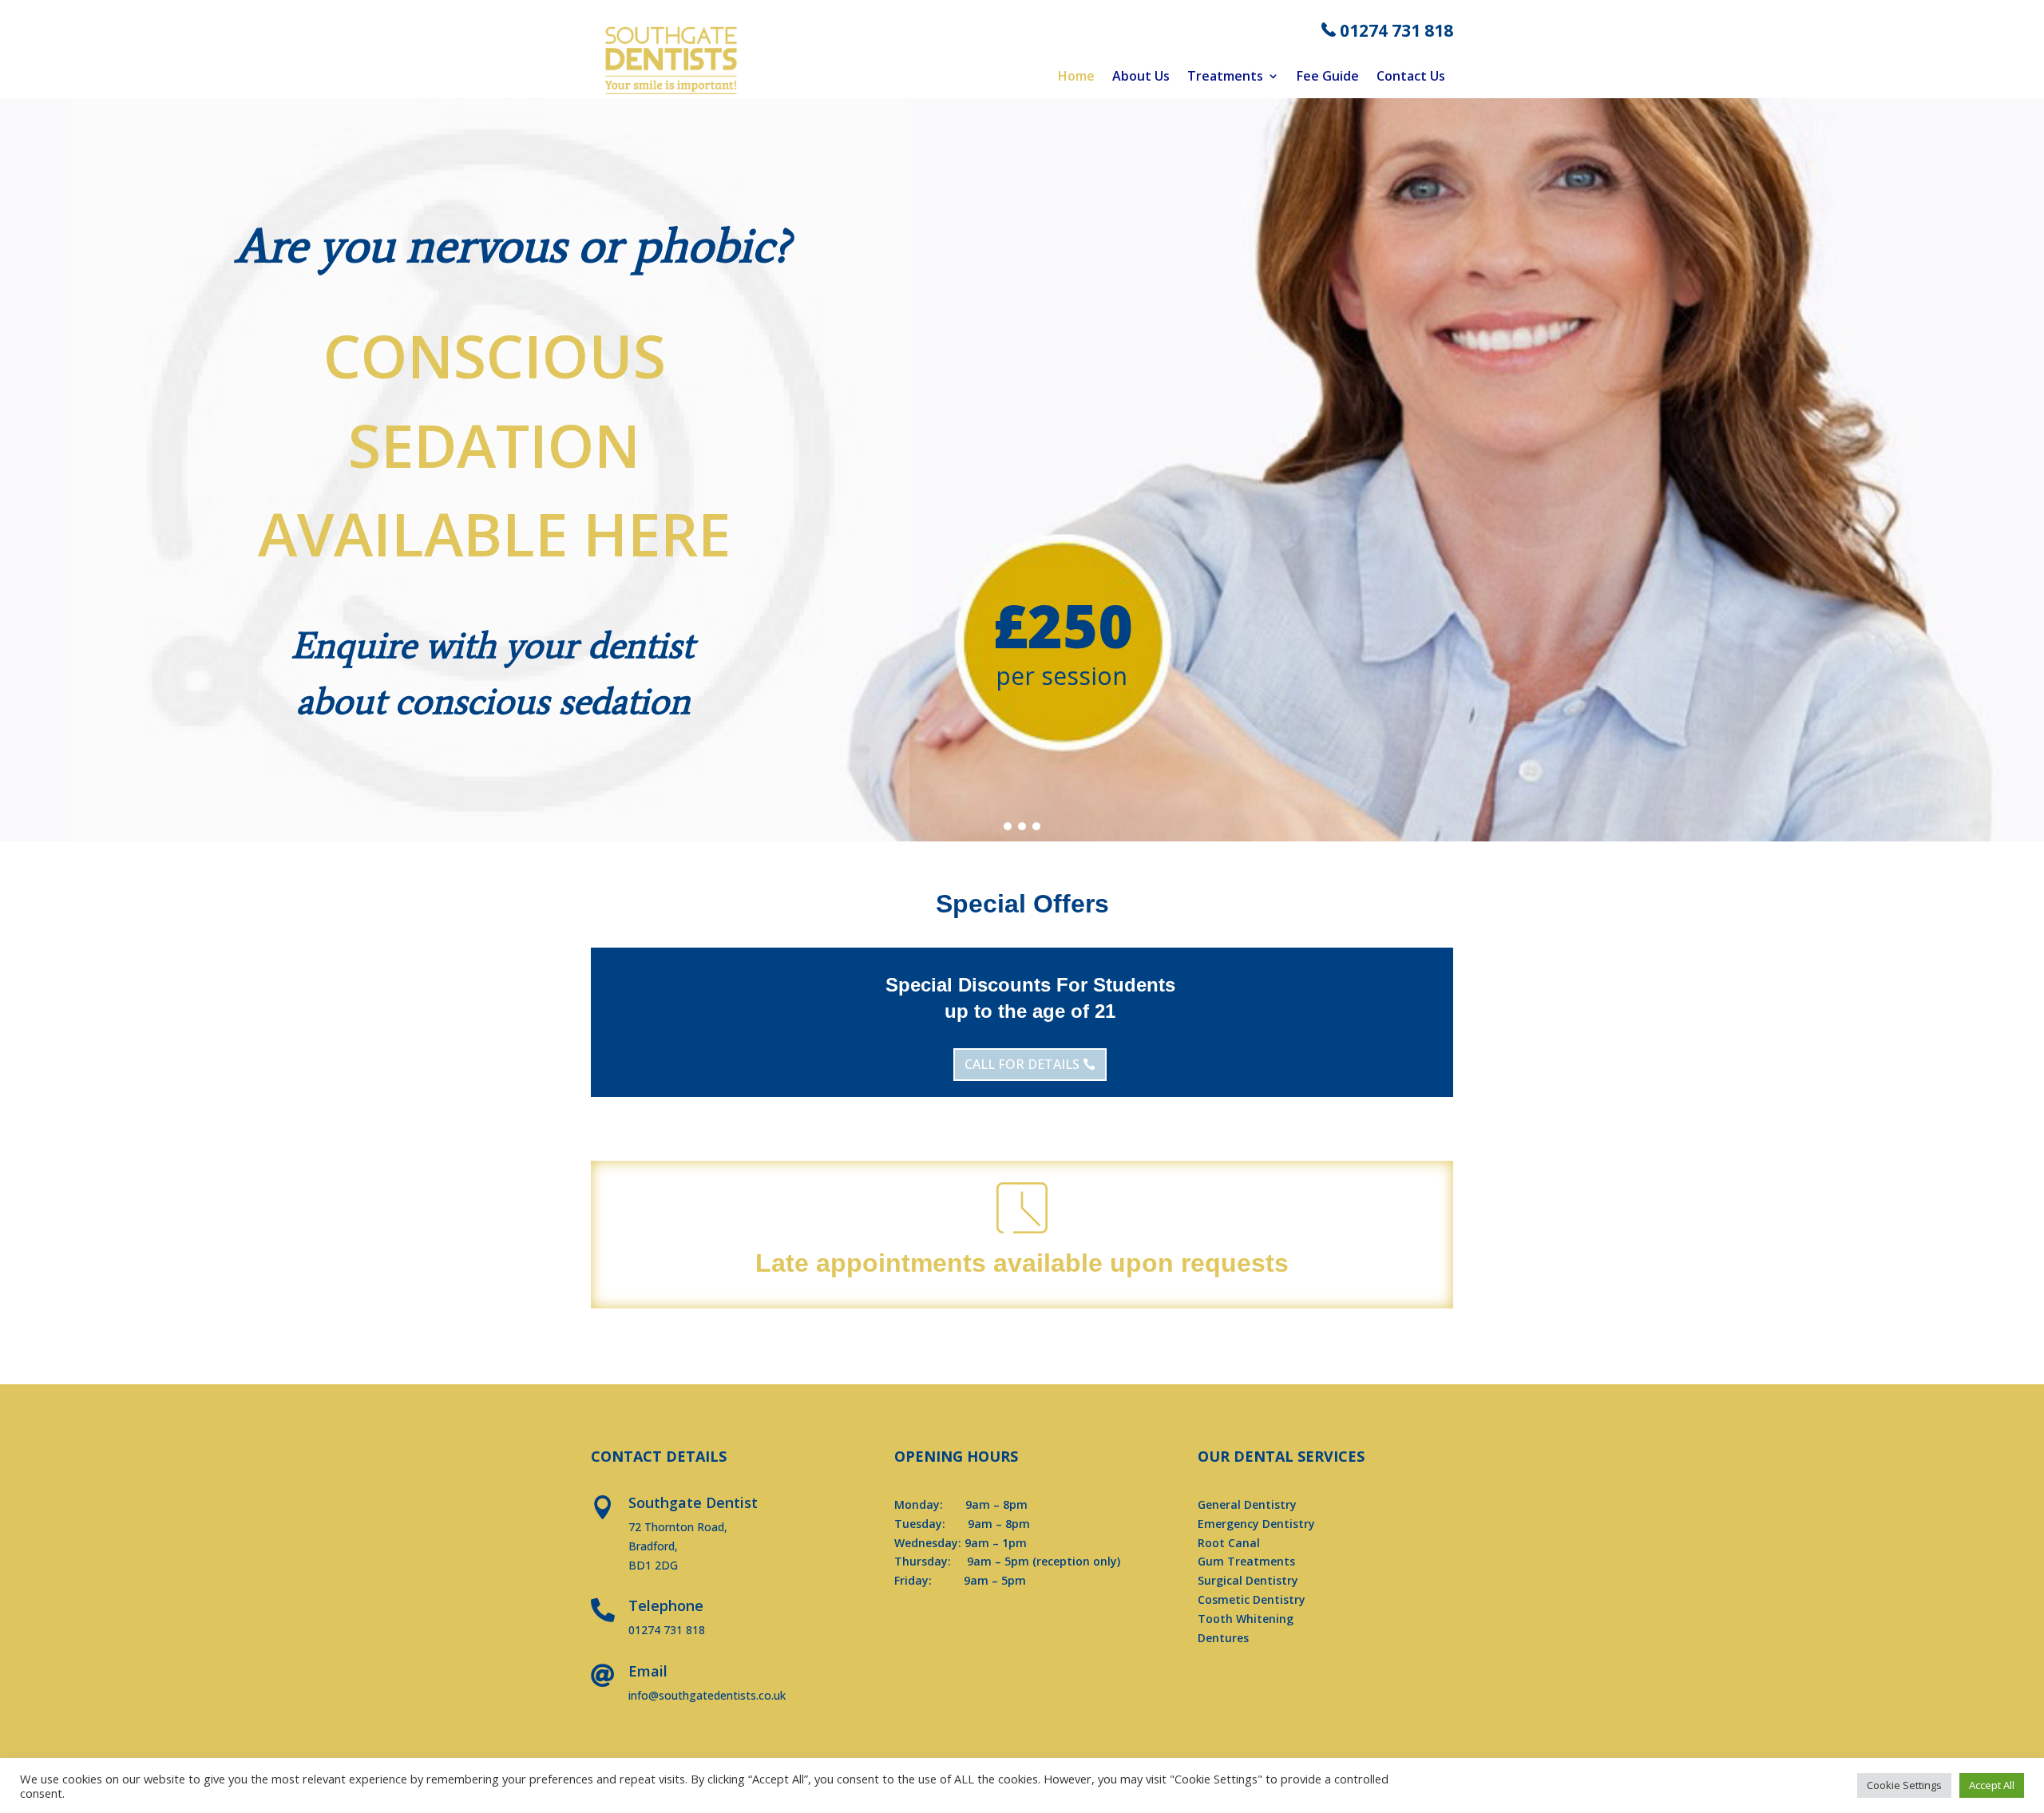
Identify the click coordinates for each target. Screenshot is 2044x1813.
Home (1076, 77)
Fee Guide (1328, 77)
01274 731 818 (1396, 30)
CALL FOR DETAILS (1022, 1064)
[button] (1008, 826)
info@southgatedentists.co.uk (707, 1695)
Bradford (807, 1339)
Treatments (1225, 77)
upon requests (1199, 1263)
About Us (1141, 77)
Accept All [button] (1992, 1785)
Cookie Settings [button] (1904, 1785)
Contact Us (1411, 77)
